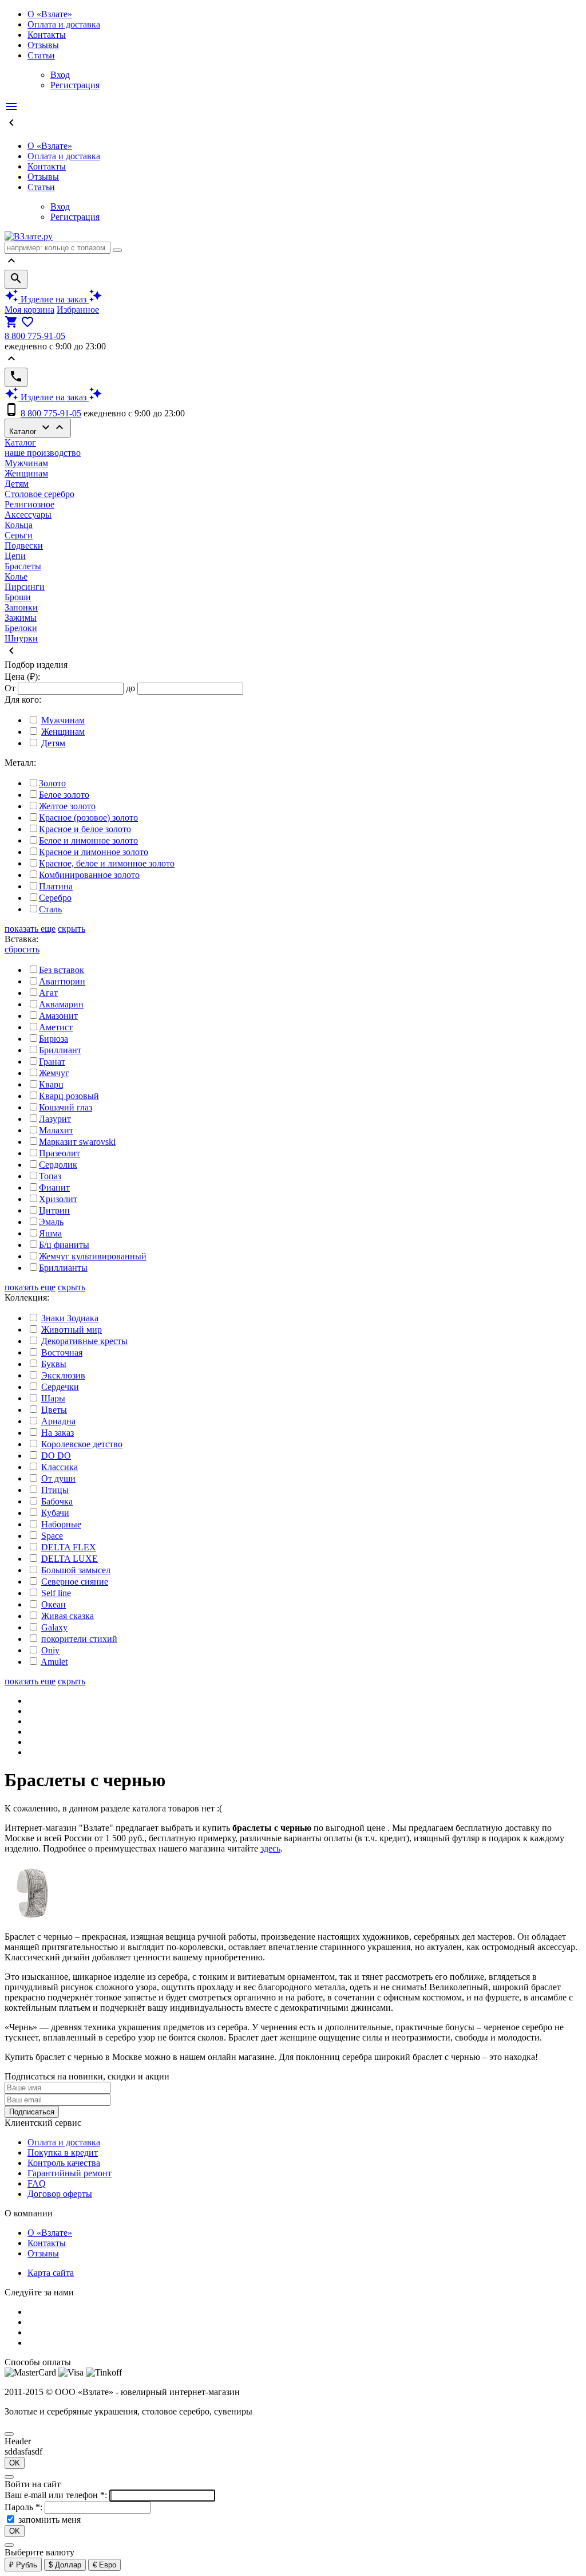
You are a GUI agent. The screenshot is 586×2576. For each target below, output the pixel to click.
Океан (54, 1604)
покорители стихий (79, 1639)
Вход (60, 75)
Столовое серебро (39, 494)
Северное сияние (75, 1582)
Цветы (54, 1410)
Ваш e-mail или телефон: (57, 2495)
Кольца (19, 525)
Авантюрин (62, 981)
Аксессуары (28, 515)
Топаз (50, 1176)
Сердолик (58, 1165)
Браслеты (23, 566)
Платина (56, 886)
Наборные (61, 1524)
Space (52, 1536)
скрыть (72, 929)
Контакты (47, 35)
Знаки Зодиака (70, 1318)
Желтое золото (67, 806)
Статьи (41, 55)
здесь (270, 1848)
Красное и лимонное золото (94, 852)
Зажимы (21, 618)
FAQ (37, 2183)
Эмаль (51, 1222)
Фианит (54, 1187)
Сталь (50, 909)
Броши (18, 597)
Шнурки (21, 638)
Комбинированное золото (89, 875)
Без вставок (62, 970)
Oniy (50, 1650)
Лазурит (55, 1119)
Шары (53, 1398)
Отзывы (43, 45)
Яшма (50, 1233)
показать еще (30, 929)
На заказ (58, 1433)
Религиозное (29, 504)
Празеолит (60, 1153)
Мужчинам (26, 463)
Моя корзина (29, 310)
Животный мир (72, 1330)
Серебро (55, 898)
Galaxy (54, 1627)
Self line (56, 1593)
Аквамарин (61, 1004)
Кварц (51, 1084)
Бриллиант (60, 1050)
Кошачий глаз (66, 1107)
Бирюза (54, 1039)
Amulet (54, 1662)
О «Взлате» (50, 14)
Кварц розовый (69, 1096)
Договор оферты (60, 2194)
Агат (48, 993)
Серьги (19, 535)
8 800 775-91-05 (35, 336)
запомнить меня (50, 2520)
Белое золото (64, 795)
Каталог (38, 428)
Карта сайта (51, 2273)
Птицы (55, 1490)
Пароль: (25, 2507)
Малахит (56, 1130)
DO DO (56, 1456)
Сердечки (60, 1387)
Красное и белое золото (85, 829)
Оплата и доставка (64, 24)
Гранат (52, 1061)
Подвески (24, 545)
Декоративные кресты (84, 1341)
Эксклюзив (63, 1375)
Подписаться (32, 2112)
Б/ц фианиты (64, 1245)
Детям (17, 484)
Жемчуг (54, 1073)
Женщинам (26, 473)
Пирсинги (25, 587)
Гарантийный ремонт (70, 2173)
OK (15, 2463)
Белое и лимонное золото (88, 840)
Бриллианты (63, 1268)
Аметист (56, 1027)
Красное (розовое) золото (88, 818)
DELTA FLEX (69, 1547)
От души (58, 1478)
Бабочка (57, 1501)
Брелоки (21, 628)
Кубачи (55, 1513)
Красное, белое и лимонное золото (107, 863)
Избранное (78, 310)
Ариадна (58, 1421)
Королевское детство (82, 1444)
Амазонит (58, 1016)
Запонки (21, 607)
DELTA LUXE (70, 1559)
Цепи (15, 556)
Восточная (62, 1352)
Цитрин (54, 1210)
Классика (60, 1467)
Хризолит (58, 1199)
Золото (52, 783)
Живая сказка (68, 1616)
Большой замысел (76, 1570)
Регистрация (75, 85)
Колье (16, 576)
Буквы (54, 1364)
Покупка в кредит (63, 2152)
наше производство (43, 453)
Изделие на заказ (54, 299)
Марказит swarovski (77, 1142)
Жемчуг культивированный (93, 1256)
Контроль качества (64, 2163)
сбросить (22, 949)
